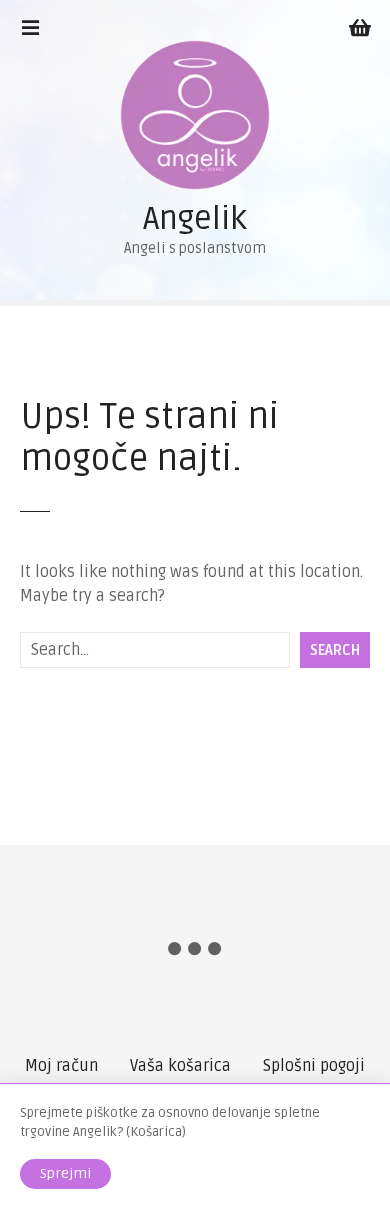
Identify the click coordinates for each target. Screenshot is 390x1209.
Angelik (195, 218)
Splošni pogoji (314, 1066)
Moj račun (61, 1066)
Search (335, 650)
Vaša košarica (180, 1066)
